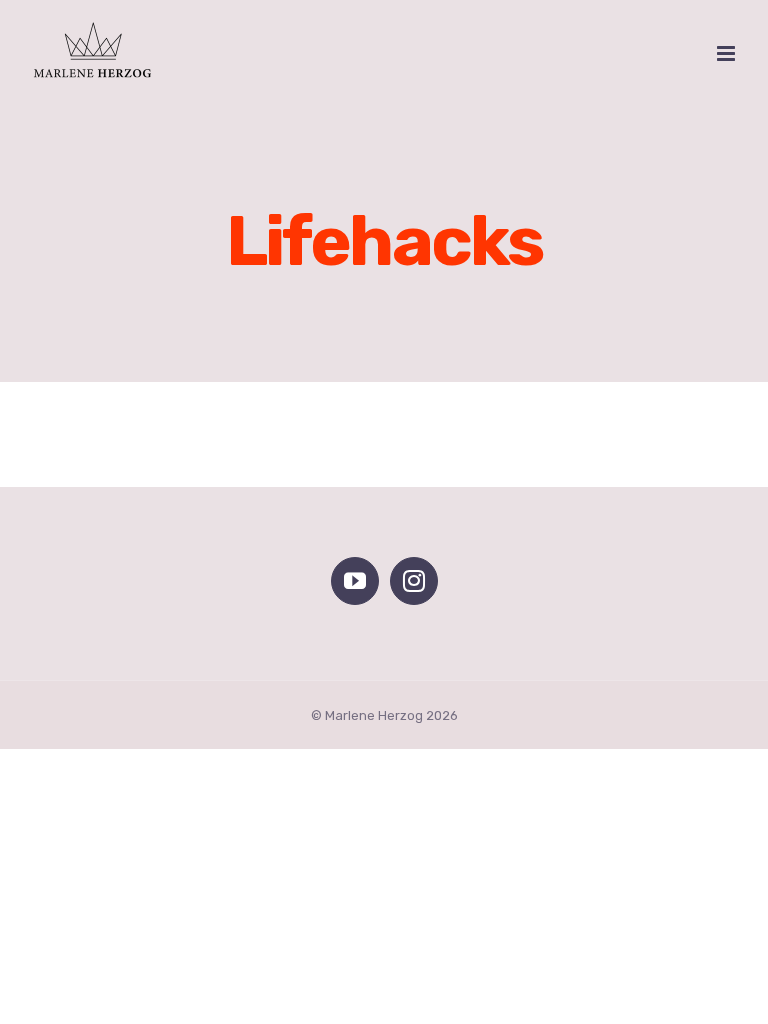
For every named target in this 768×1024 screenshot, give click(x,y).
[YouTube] (355, 581)
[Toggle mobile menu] (727, 53)
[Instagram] (414, 581)
